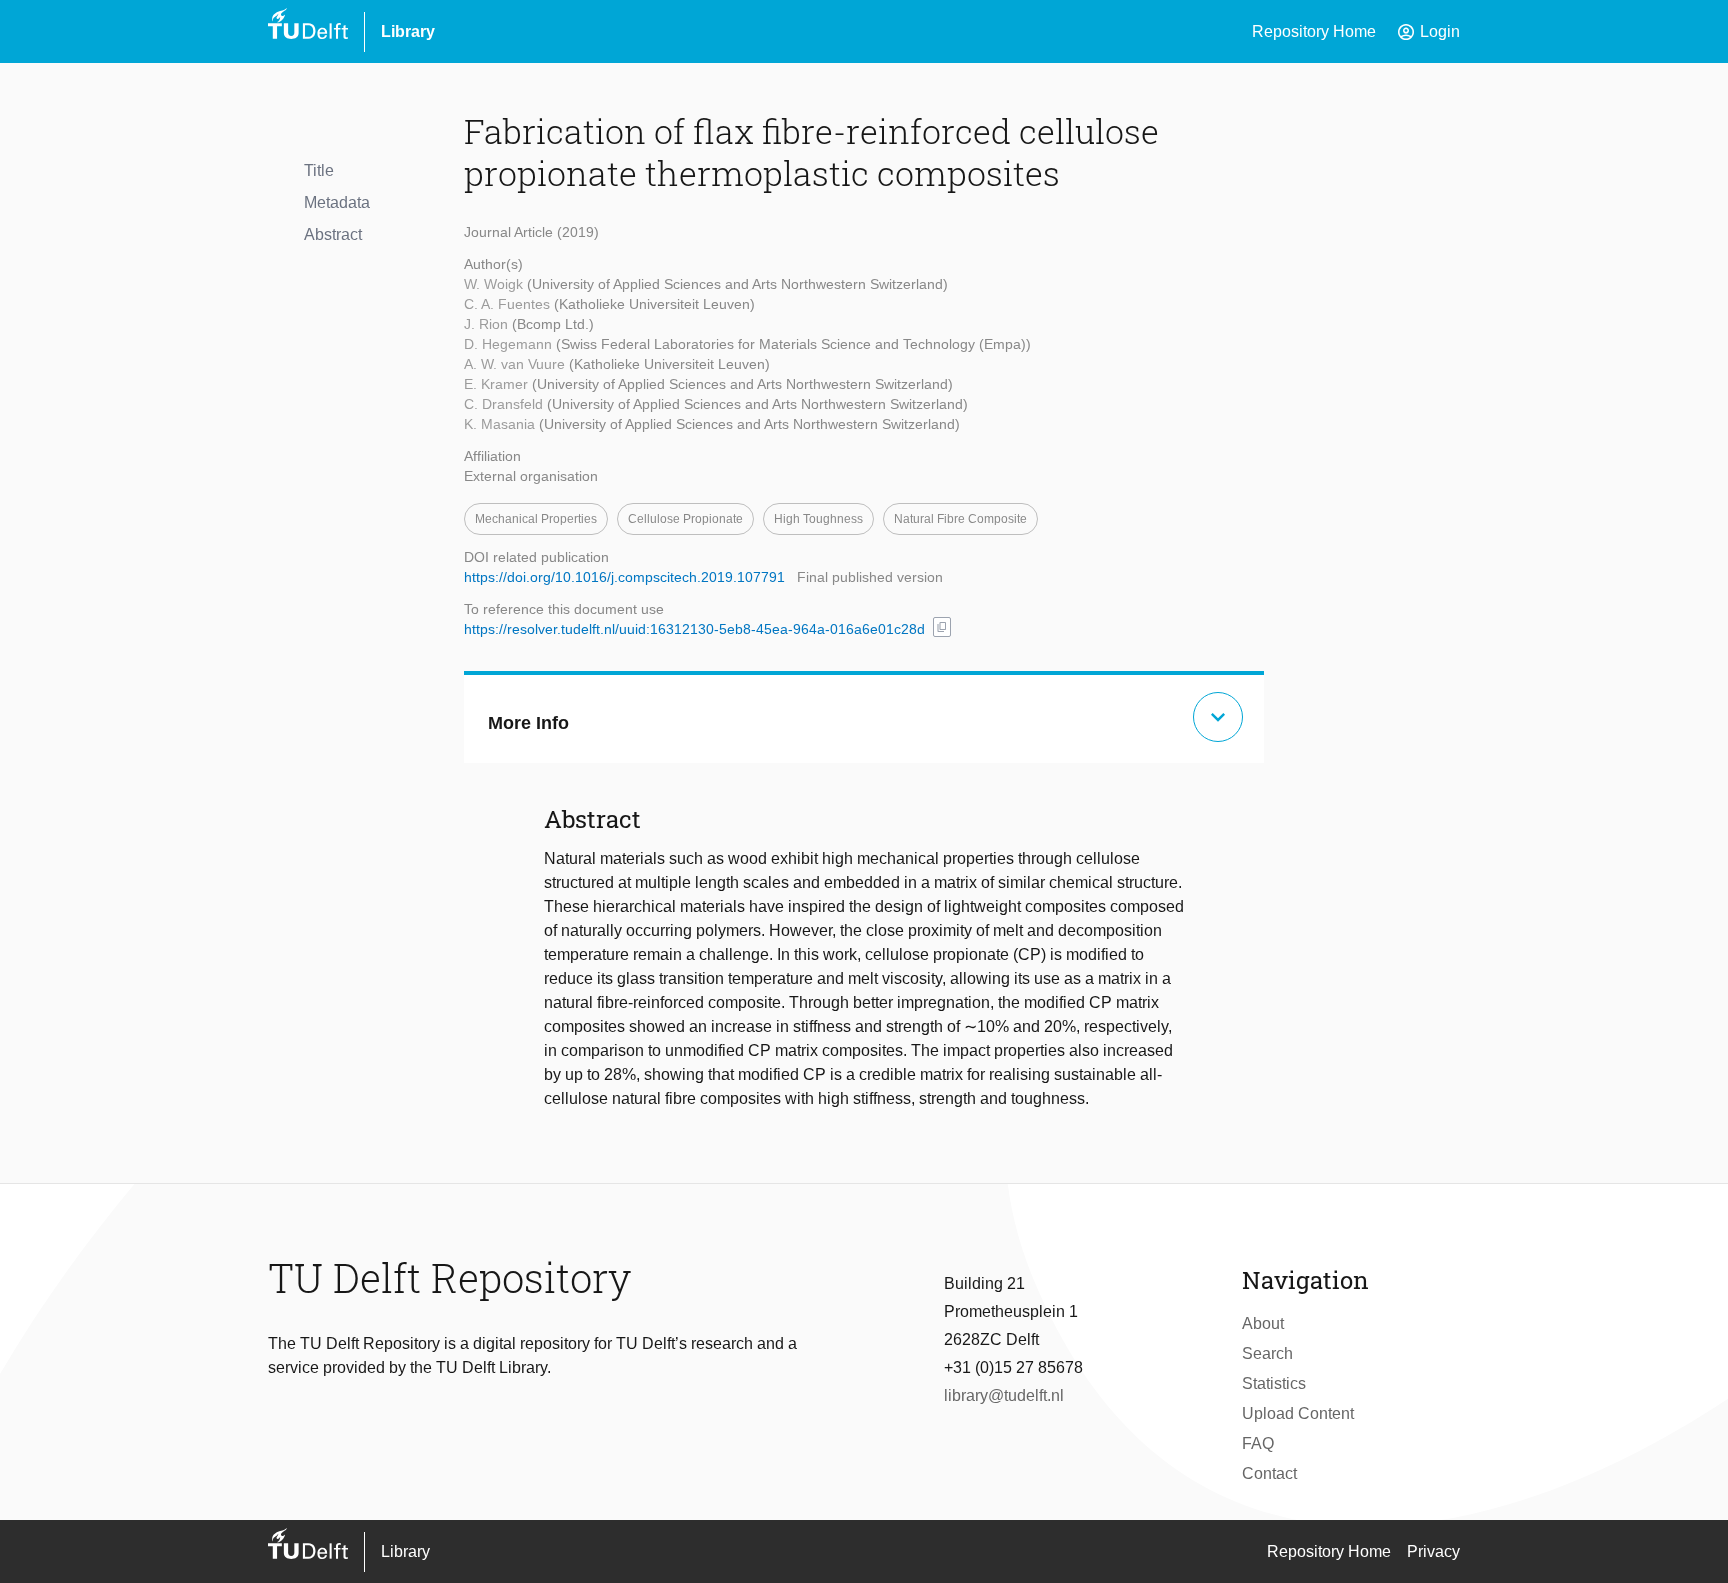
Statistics (1274, 1383)
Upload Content (1298, 1413)
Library (408, 31)
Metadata (337, 202)
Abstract (333, 234)
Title (319, 170)
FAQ (1258, 1443)
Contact (1269, 1473)
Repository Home (1314, 31)
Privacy (1433, 1551)
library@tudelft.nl (1004, 1395)
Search (1267, 1353)
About (1263, 1323)
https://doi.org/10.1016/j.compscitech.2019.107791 (624, 577)
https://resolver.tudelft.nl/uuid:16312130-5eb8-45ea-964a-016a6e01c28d (694, 629)
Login (1428, 32)
